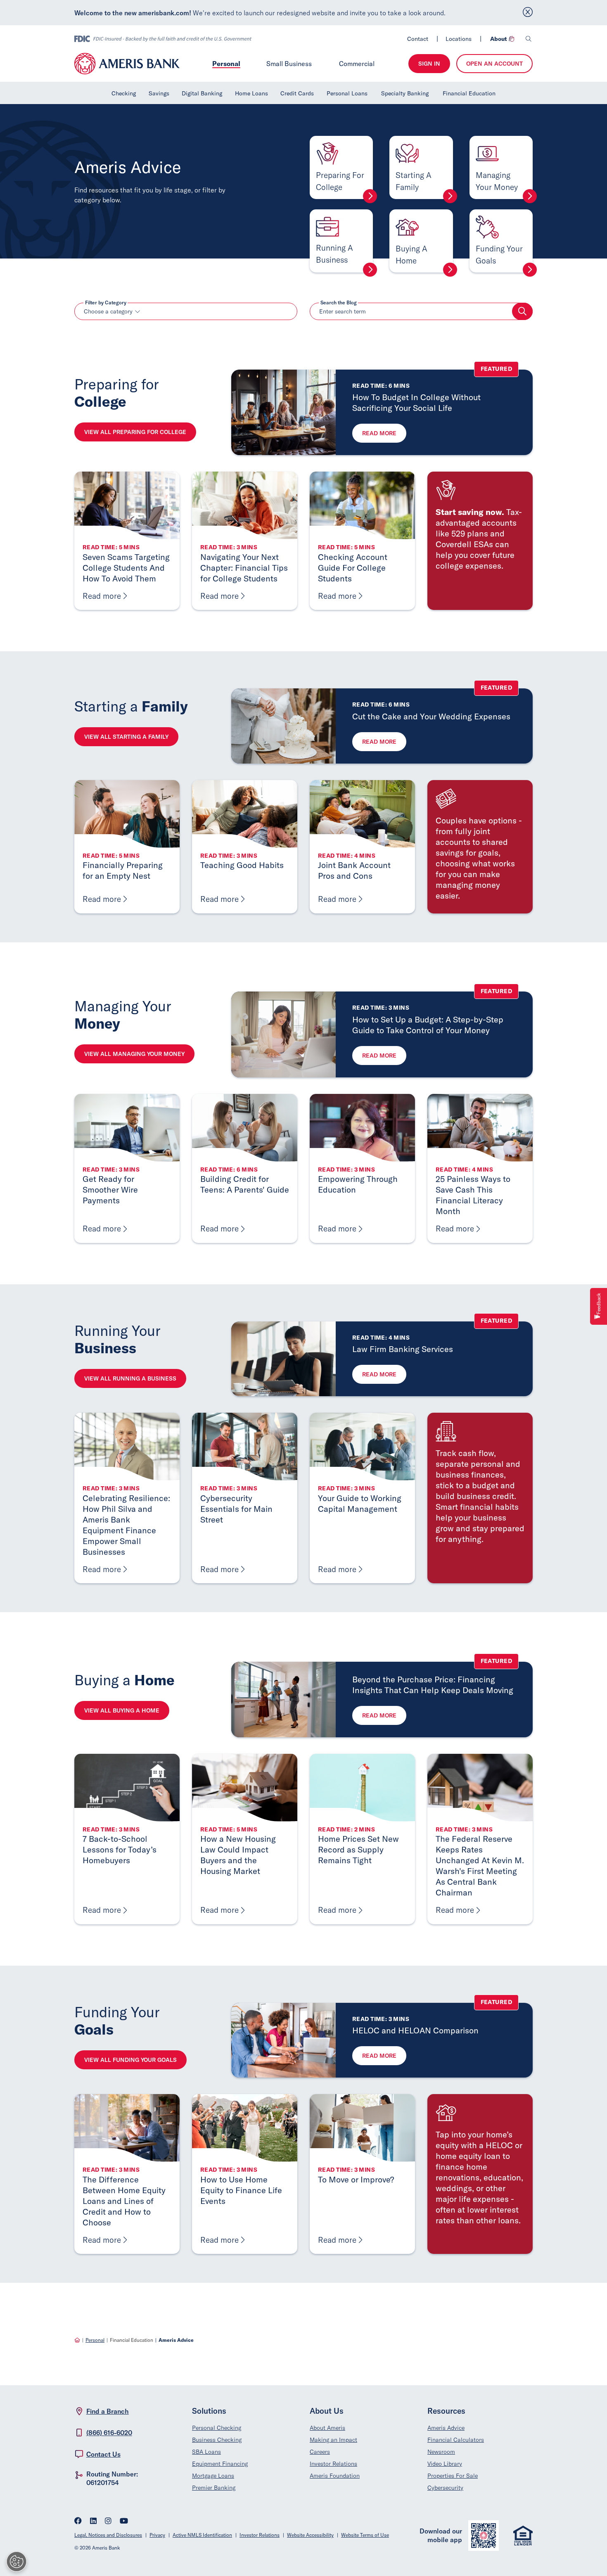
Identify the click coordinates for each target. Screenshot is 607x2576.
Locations (459, 39)
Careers (320, 2452)
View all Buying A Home (122, 1710)
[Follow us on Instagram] (108, 2522)
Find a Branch (108, 2411)
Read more (379, 433)
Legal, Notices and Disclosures (108, 2535)
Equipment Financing (220, 2464)
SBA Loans (206, 2452)
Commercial (357, 64)
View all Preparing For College (135, 432)
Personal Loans (347, 93)
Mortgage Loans (213, 2476)
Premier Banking (214, 2488)
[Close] (528, 13)
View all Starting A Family (126, 737)
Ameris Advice (446, 2428)
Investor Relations (333, 2464)
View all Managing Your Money (134, 1054)
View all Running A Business (130, 1378)
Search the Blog (339, 303)
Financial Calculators (456, 2440)
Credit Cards (297, 93)
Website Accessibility (310, 2535)
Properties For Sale (453, 2476)
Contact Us (103, 2454)
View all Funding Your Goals (130, 2060)
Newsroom (441, 2452)
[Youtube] (124, 2522)
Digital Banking (202, 93)
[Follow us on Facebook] (78, 2522)
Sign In (429, 64)
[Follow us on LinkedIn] (93, 2522)
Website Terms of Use (365, 2535)
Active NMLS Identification (202, 2535)
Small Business (289, 64)
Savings (159, 93)
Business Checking (217, 2440)
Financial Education (469, 93)
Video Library (445, 2464)
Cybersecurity (445, 2488)
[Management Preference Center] (17, 2562)
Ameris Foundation (335, 2476)
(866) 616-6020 (109, 2433)
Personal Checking (217, 2428)
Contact (418, 39)
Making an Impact (333, 2440)
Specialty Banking (405, 93)
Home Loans (251, 93)
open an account (494, 64)
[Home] (77, 2340)
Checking (124, 93)
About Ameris (327, 2428)
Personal (226, 63)
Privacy (157, 2535)
